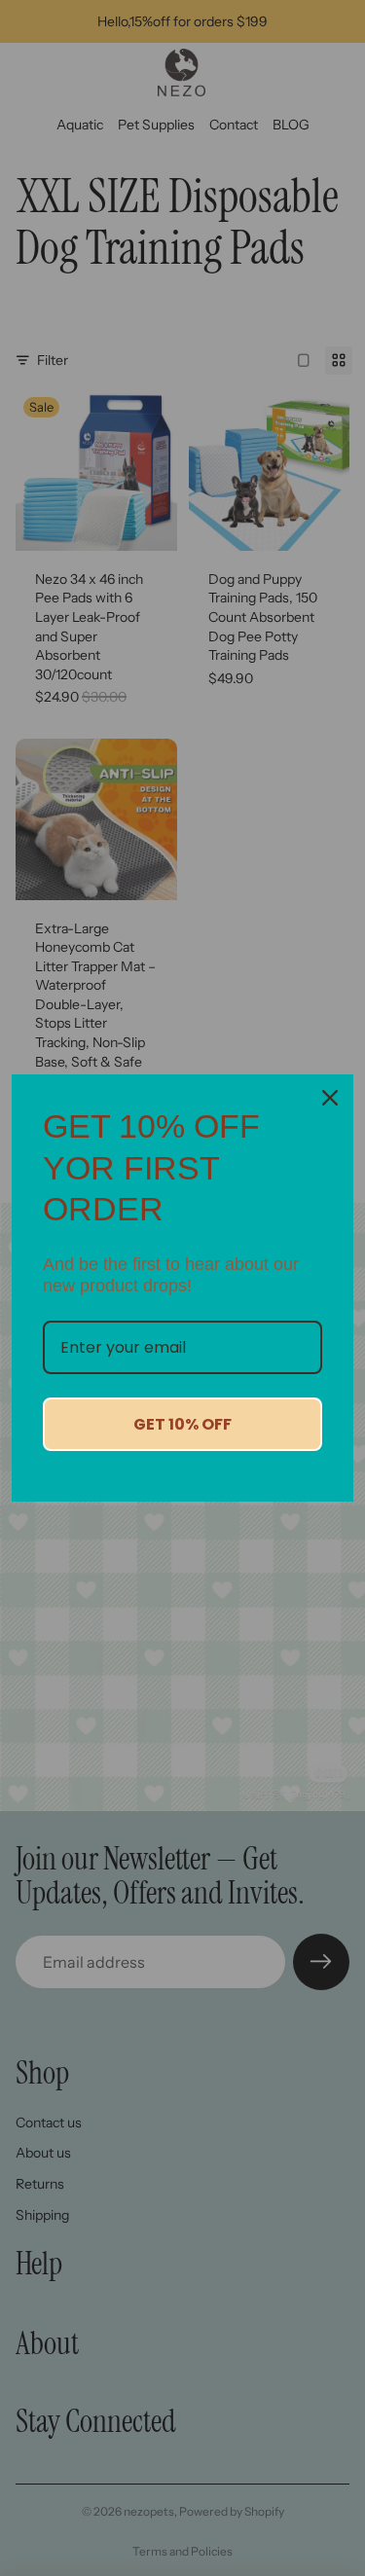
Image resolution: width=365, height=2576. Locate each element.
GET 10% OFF (182, 1424)
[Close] (330, 1098)
